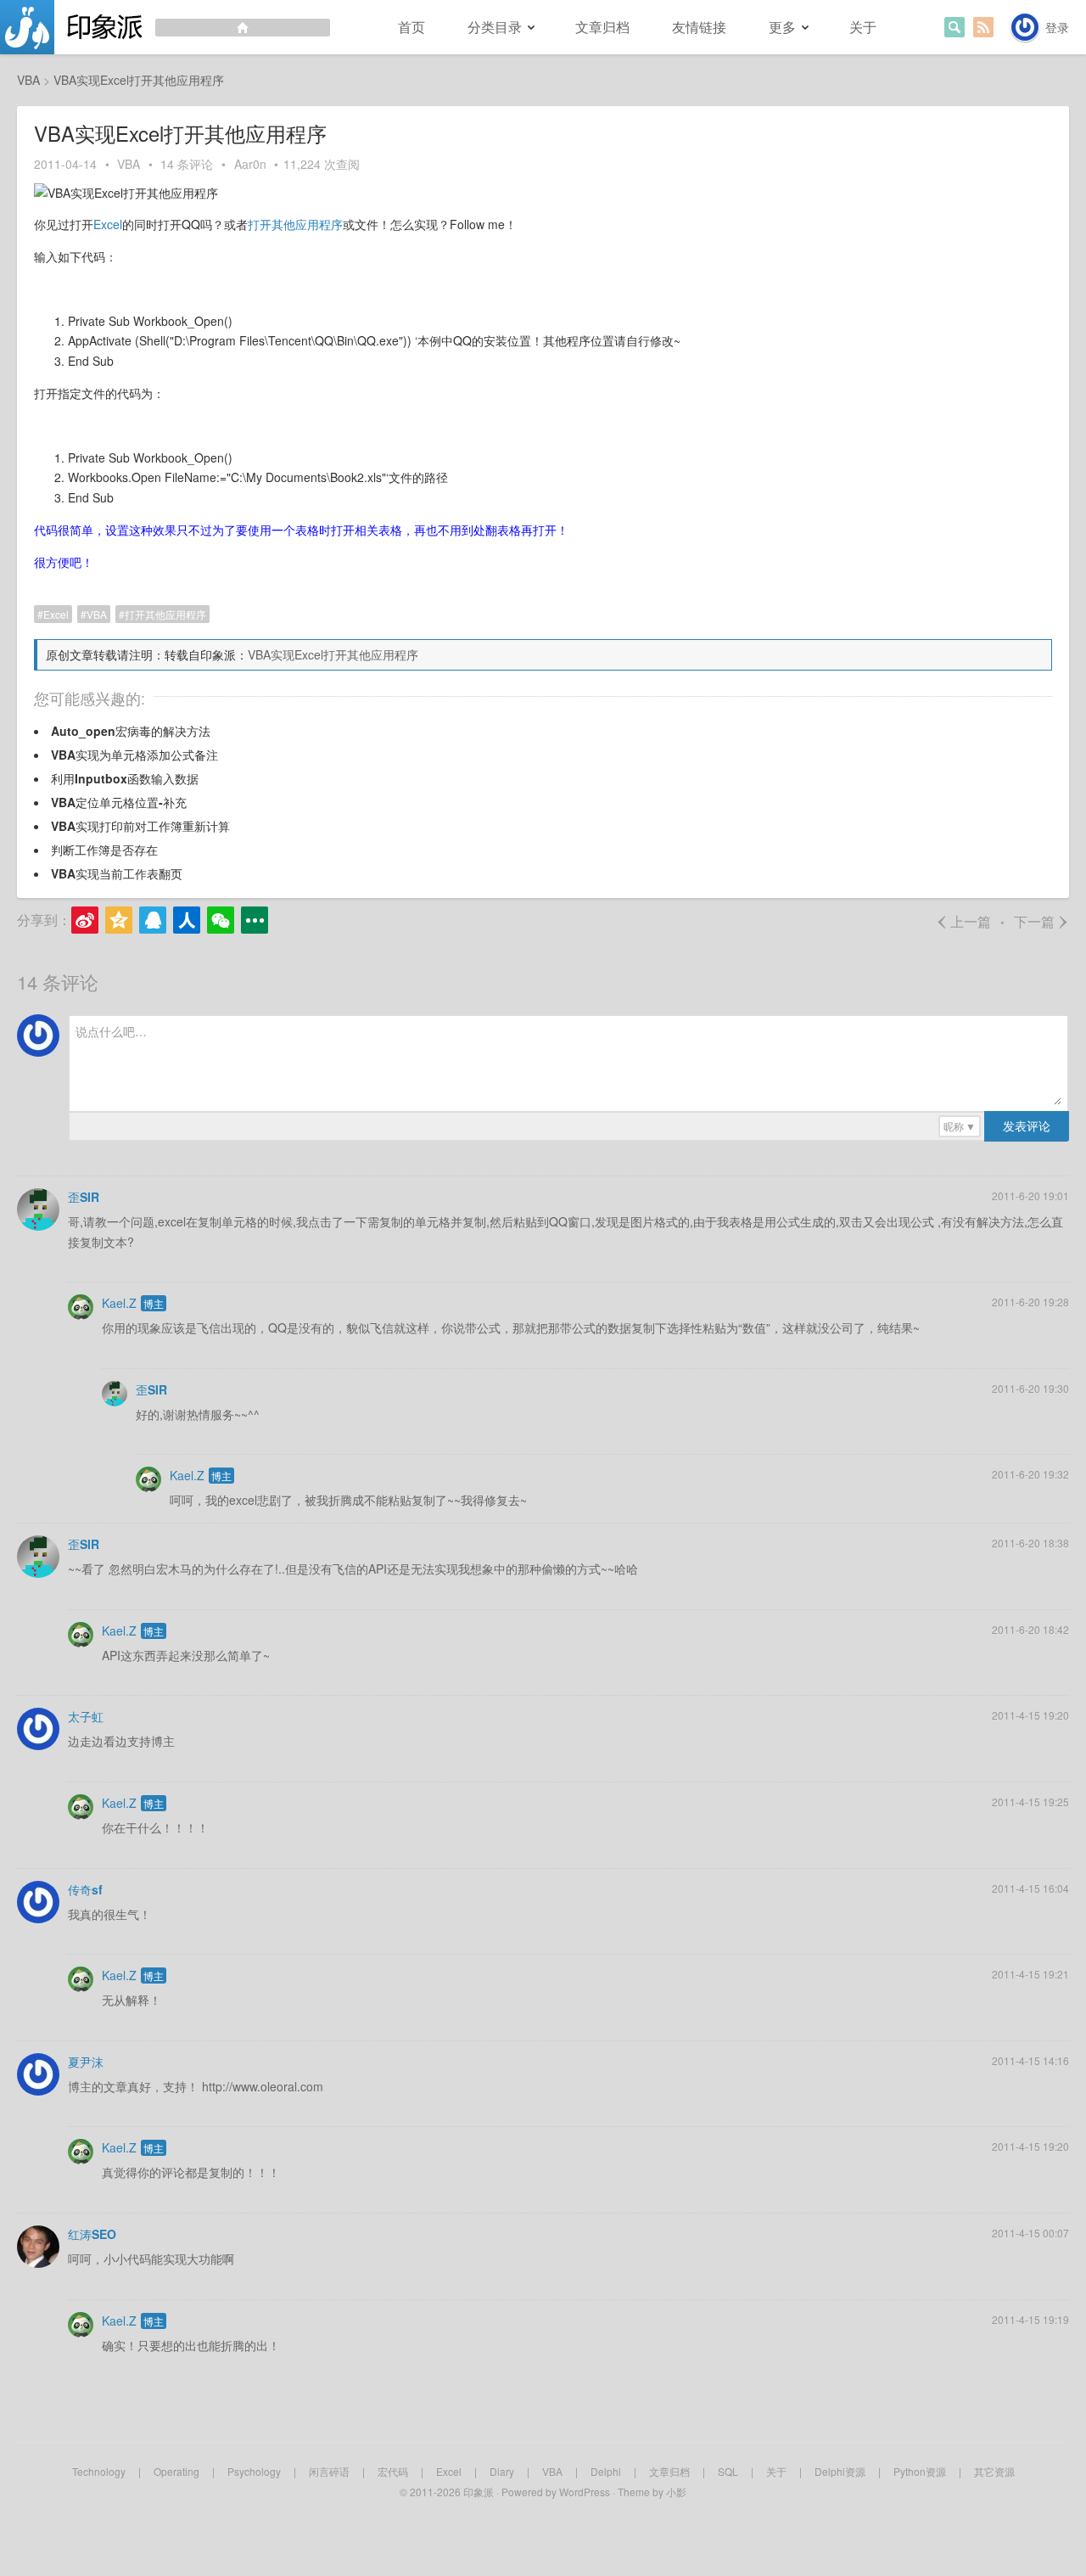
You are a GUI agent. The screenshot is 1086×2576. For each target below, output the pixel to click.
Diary (502, 2471)
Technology (99, 2471)
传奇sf (85, 1889)
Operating (176, 2471)
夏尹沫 (86, 2062)
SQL (728, 2471)
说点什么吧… (111, 1031)
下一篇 (1041, 921)
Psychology (254, 2471)
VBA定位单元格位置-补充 (119, 802)
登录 (1057, 27)
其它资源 (994, 2471)
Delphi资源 (840, 2471)
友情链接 (699, 27)
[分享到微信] (221, 920)
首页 (411, 27)
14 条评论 (187, 164)
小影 (676, 2492)
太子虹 (86, 1716)
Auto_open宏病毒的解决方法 (131, 731)
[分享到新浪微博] (85, 920)
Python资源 (920, 2471)
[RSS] (983, 27)
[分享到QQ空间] (119, 920)
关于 (863, 27)
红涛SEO (92, 2234)
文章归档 (602, 27)
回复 (1059, 1262)
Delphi (606, 2471)
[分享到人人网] (187, 920)
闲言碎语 (329, 2471)
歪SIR (84, 1197)
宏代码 (393, 2471)
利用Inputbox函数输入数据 (125, 778)
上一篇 (963, 921)
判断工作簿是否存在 (104, 850)
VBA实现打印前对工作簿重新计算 (140, 826)
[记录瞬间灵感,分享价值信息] (165, 27)
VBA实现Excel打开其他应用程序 (333, 654)
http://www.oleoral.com (263, 2086)
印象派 (479, 2492)
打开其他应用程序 (295, 224)
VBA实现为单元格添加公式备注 (134, 755)
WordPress (585, 2492)
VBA (129, 164)
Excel (108, 224)
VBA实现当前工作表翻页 (117, 873)
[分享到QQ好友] (153, 920)
